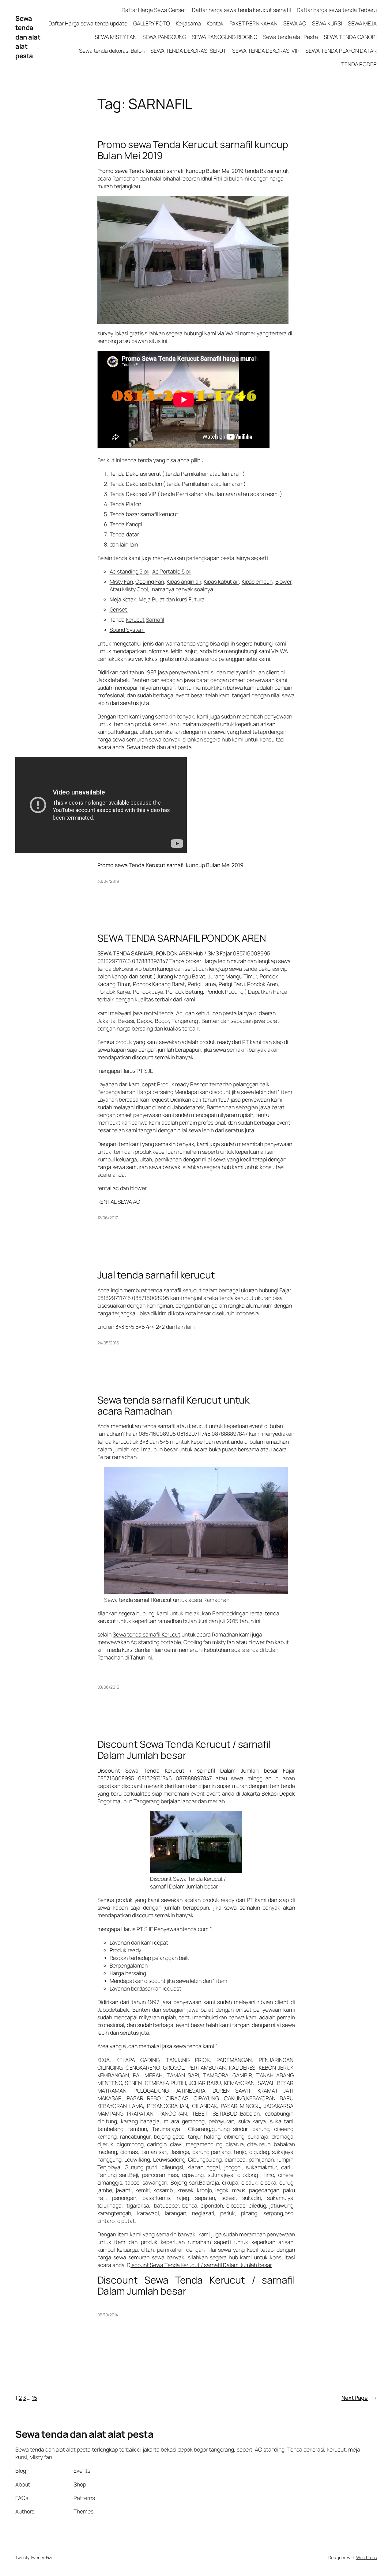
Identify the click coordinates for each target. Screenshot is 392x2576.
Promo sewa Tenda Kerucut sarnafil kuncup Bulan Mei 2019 (193, 150)
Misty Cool (135, 589)
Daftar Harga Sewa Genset (154, 10)
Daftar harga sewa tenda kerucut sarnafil (241, 10)
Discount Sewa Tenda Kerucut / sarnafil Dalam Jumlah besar (184, 1750)
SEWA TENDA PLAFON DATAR (341, 51)
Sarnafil (155, 619)
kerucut (135, 619)
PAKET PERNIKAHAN (253, 23)
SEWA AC (295, 23)
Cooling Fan (150, 581)
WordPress (366, 2557)
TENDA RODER (359, 64)
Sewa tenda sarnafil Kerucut (147, 1634)
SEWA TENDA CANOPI (350, 37)
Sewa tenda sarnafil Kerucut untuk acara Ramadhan (174, 1406)
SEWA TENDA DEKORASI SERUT (188, 51)
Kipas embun (257, 581)
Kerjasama (188, 23)
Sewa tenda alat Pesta (290, 37)
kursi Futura (190, 599)
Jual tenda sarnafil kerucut (156, 1275)
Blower (283, 581)
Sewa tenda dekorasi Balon (112, 51)
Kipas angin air (184, 581)
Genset (119, 609)
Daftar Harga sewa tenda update (88, 23)
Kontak (215, 23)
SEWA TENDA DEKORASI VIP (266, 51)
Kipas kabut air (221, 581)
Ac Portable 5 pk (172, 571)
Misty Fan (121, 581)
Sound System (127, 630)
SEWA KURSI (327, 23)
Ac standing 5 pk (130, 571)
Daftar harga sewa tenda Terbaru (337, 10)
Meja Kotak (123, 599)
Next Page (359, 2398)
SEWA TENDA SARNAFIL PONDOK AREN (182, 938)
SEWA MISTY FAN (116, 37)
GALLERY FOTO (152, 23)
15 (34, 2398)
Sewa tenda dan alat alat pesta (28, 37)
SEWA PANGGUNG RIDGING (225, 37)
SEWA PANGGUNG (164, 37)
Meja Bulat (152, 599)
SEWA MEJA (362, 23)
